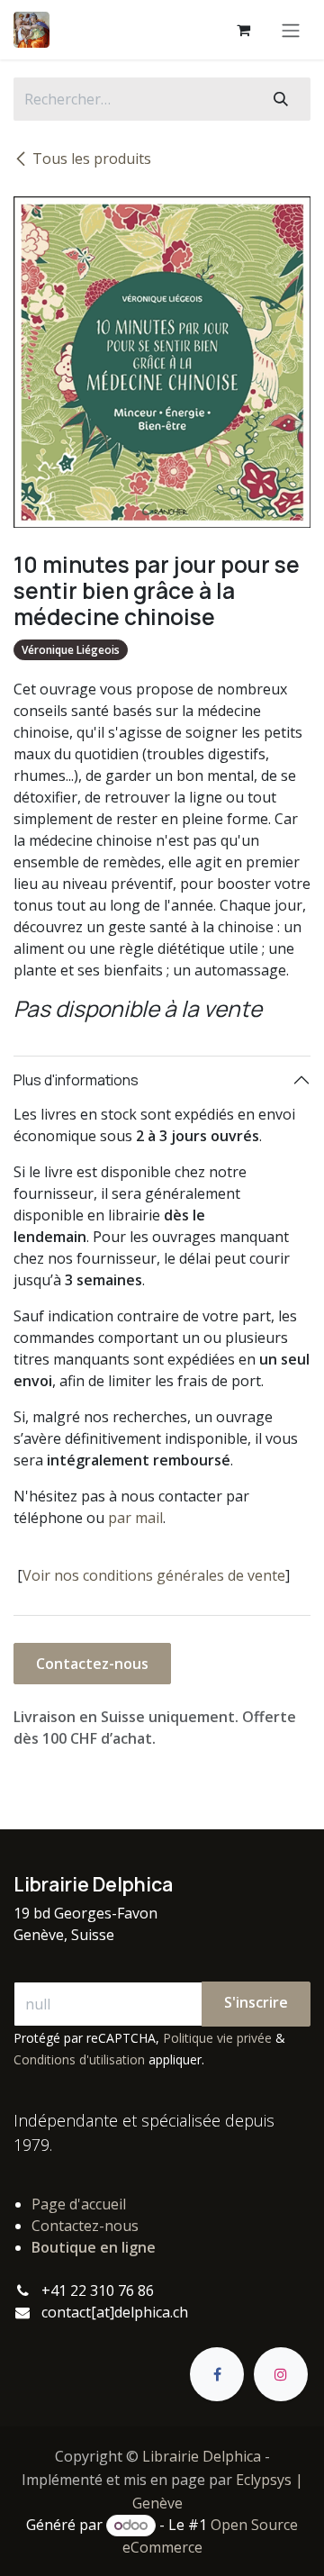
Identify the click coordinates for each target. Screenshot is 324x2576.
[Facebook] (217, 2374)
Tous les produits (92, 159)
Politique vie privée (217, 2038)
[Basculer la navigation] (291, 30)
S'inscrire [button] (256, 2002)
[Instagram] (281, 2374)
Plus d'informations (76, 1080)
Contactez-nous (92, 1664)
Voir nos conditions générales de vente (154, 1575)
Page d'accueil (79, 2204)
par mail (135, 1518)
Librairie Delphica (202, 2456)
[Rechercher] (281, 99)
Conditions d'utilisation (79, 2059)
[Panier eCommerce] (243, 30)
